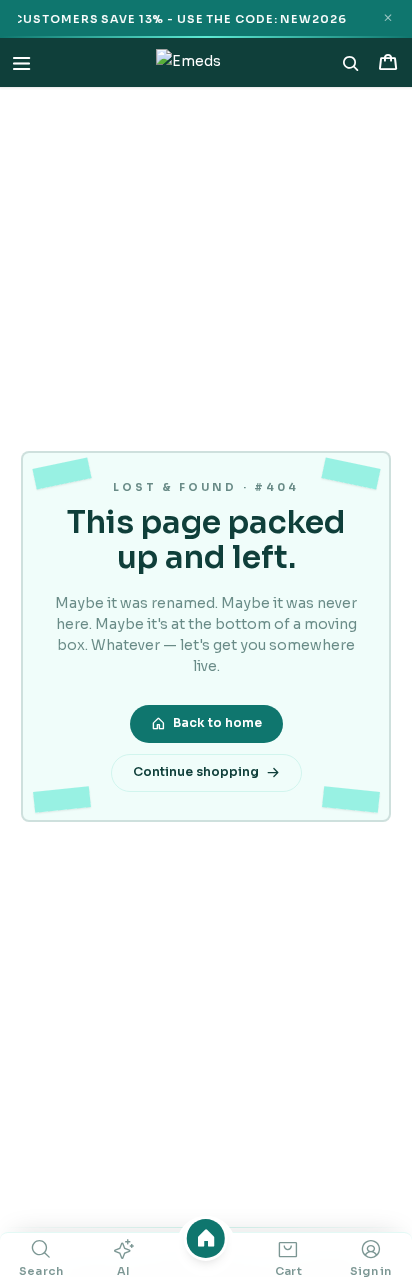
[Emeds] (189, 63)
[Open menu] (21, 62)
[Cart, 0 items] (387, 62)
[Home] (206, 1238)
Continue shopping (196, 772)
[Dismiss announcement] (387, 18)
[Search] (351, 63)
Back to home (217, 723)
